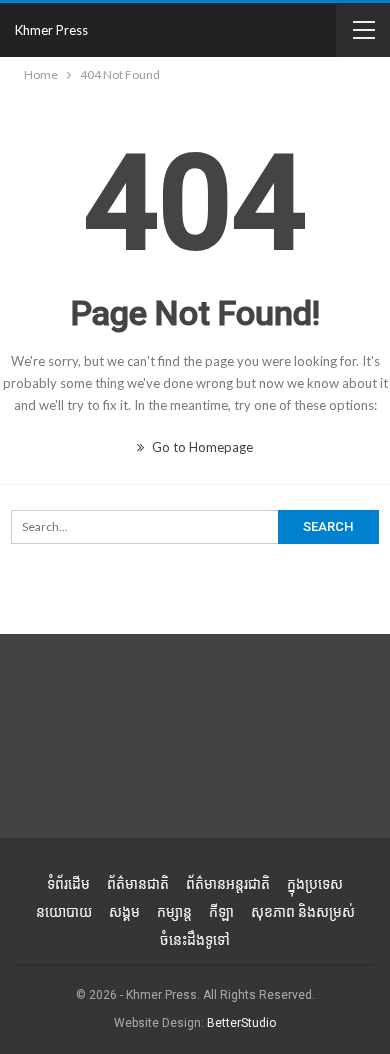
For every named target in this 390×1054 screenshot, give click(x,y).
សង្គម (124, 912)
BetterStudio (241, 1023)
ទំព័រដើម (68, 884)
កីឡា (221, 912)
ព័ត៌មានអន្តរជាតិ (228, 884)
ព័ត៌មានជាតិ (138, 884)
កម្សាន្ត (174, 912)
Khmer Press (51, 30)
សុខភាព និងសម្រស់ (303, 912)
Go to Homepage (201, 447)
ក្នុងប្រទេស (315, 884)
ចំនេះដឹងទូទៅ (195, 940)
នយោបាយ (64, 912)
